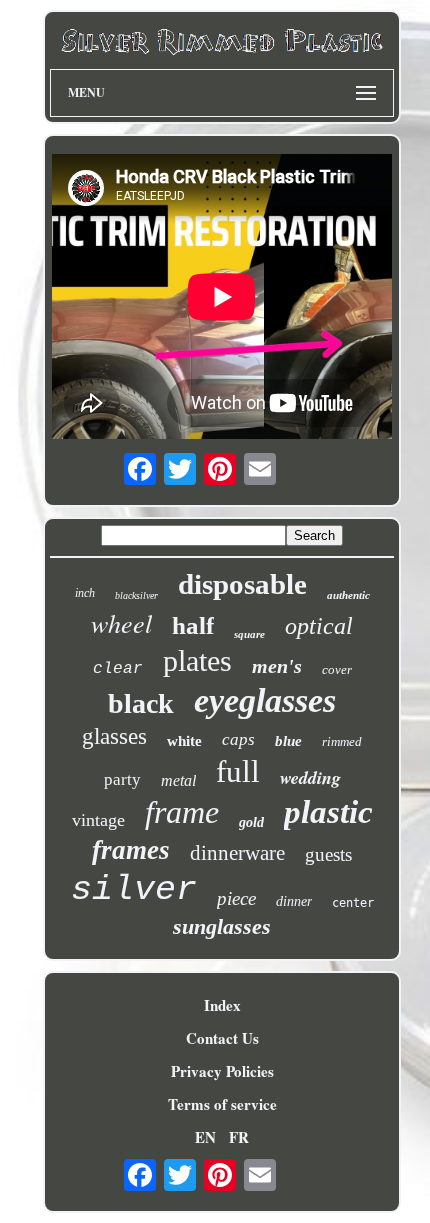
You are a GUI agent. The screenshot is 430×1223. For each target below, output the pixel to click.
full (238, 771)
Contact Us (222, 1038)
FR (239, 1137)
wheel (121, 622)
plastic (328, 812)
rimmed (342, 741)
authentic (348, 595)
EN (205, 1137)
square (249, 634)
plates (197, 660)
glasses (114, 736)
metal (178, 780)
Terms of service (222, 1104)
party (122, 779)
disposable (242, 584)
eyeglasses (265, 700)
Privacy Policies (222, 1071)
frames (131, 850)
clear (118, 669)
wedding (310, 777)
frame (182, 812)
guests (328, 854)
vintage (98, 820)
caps (238, 739)
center (353, 903)
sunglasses (222, 926)
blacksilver (136, 595)
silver (134, 890)
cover (337, 669)
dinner (294, 901)
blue (288, 741)
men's (277, 666)
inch (85, 593)
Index (222, 1005)
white (184, 741)
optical (319, 626)
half (193, 625)
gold (251, 822)
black (141, 703)
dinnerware (237, 853)
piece (236, 898)
